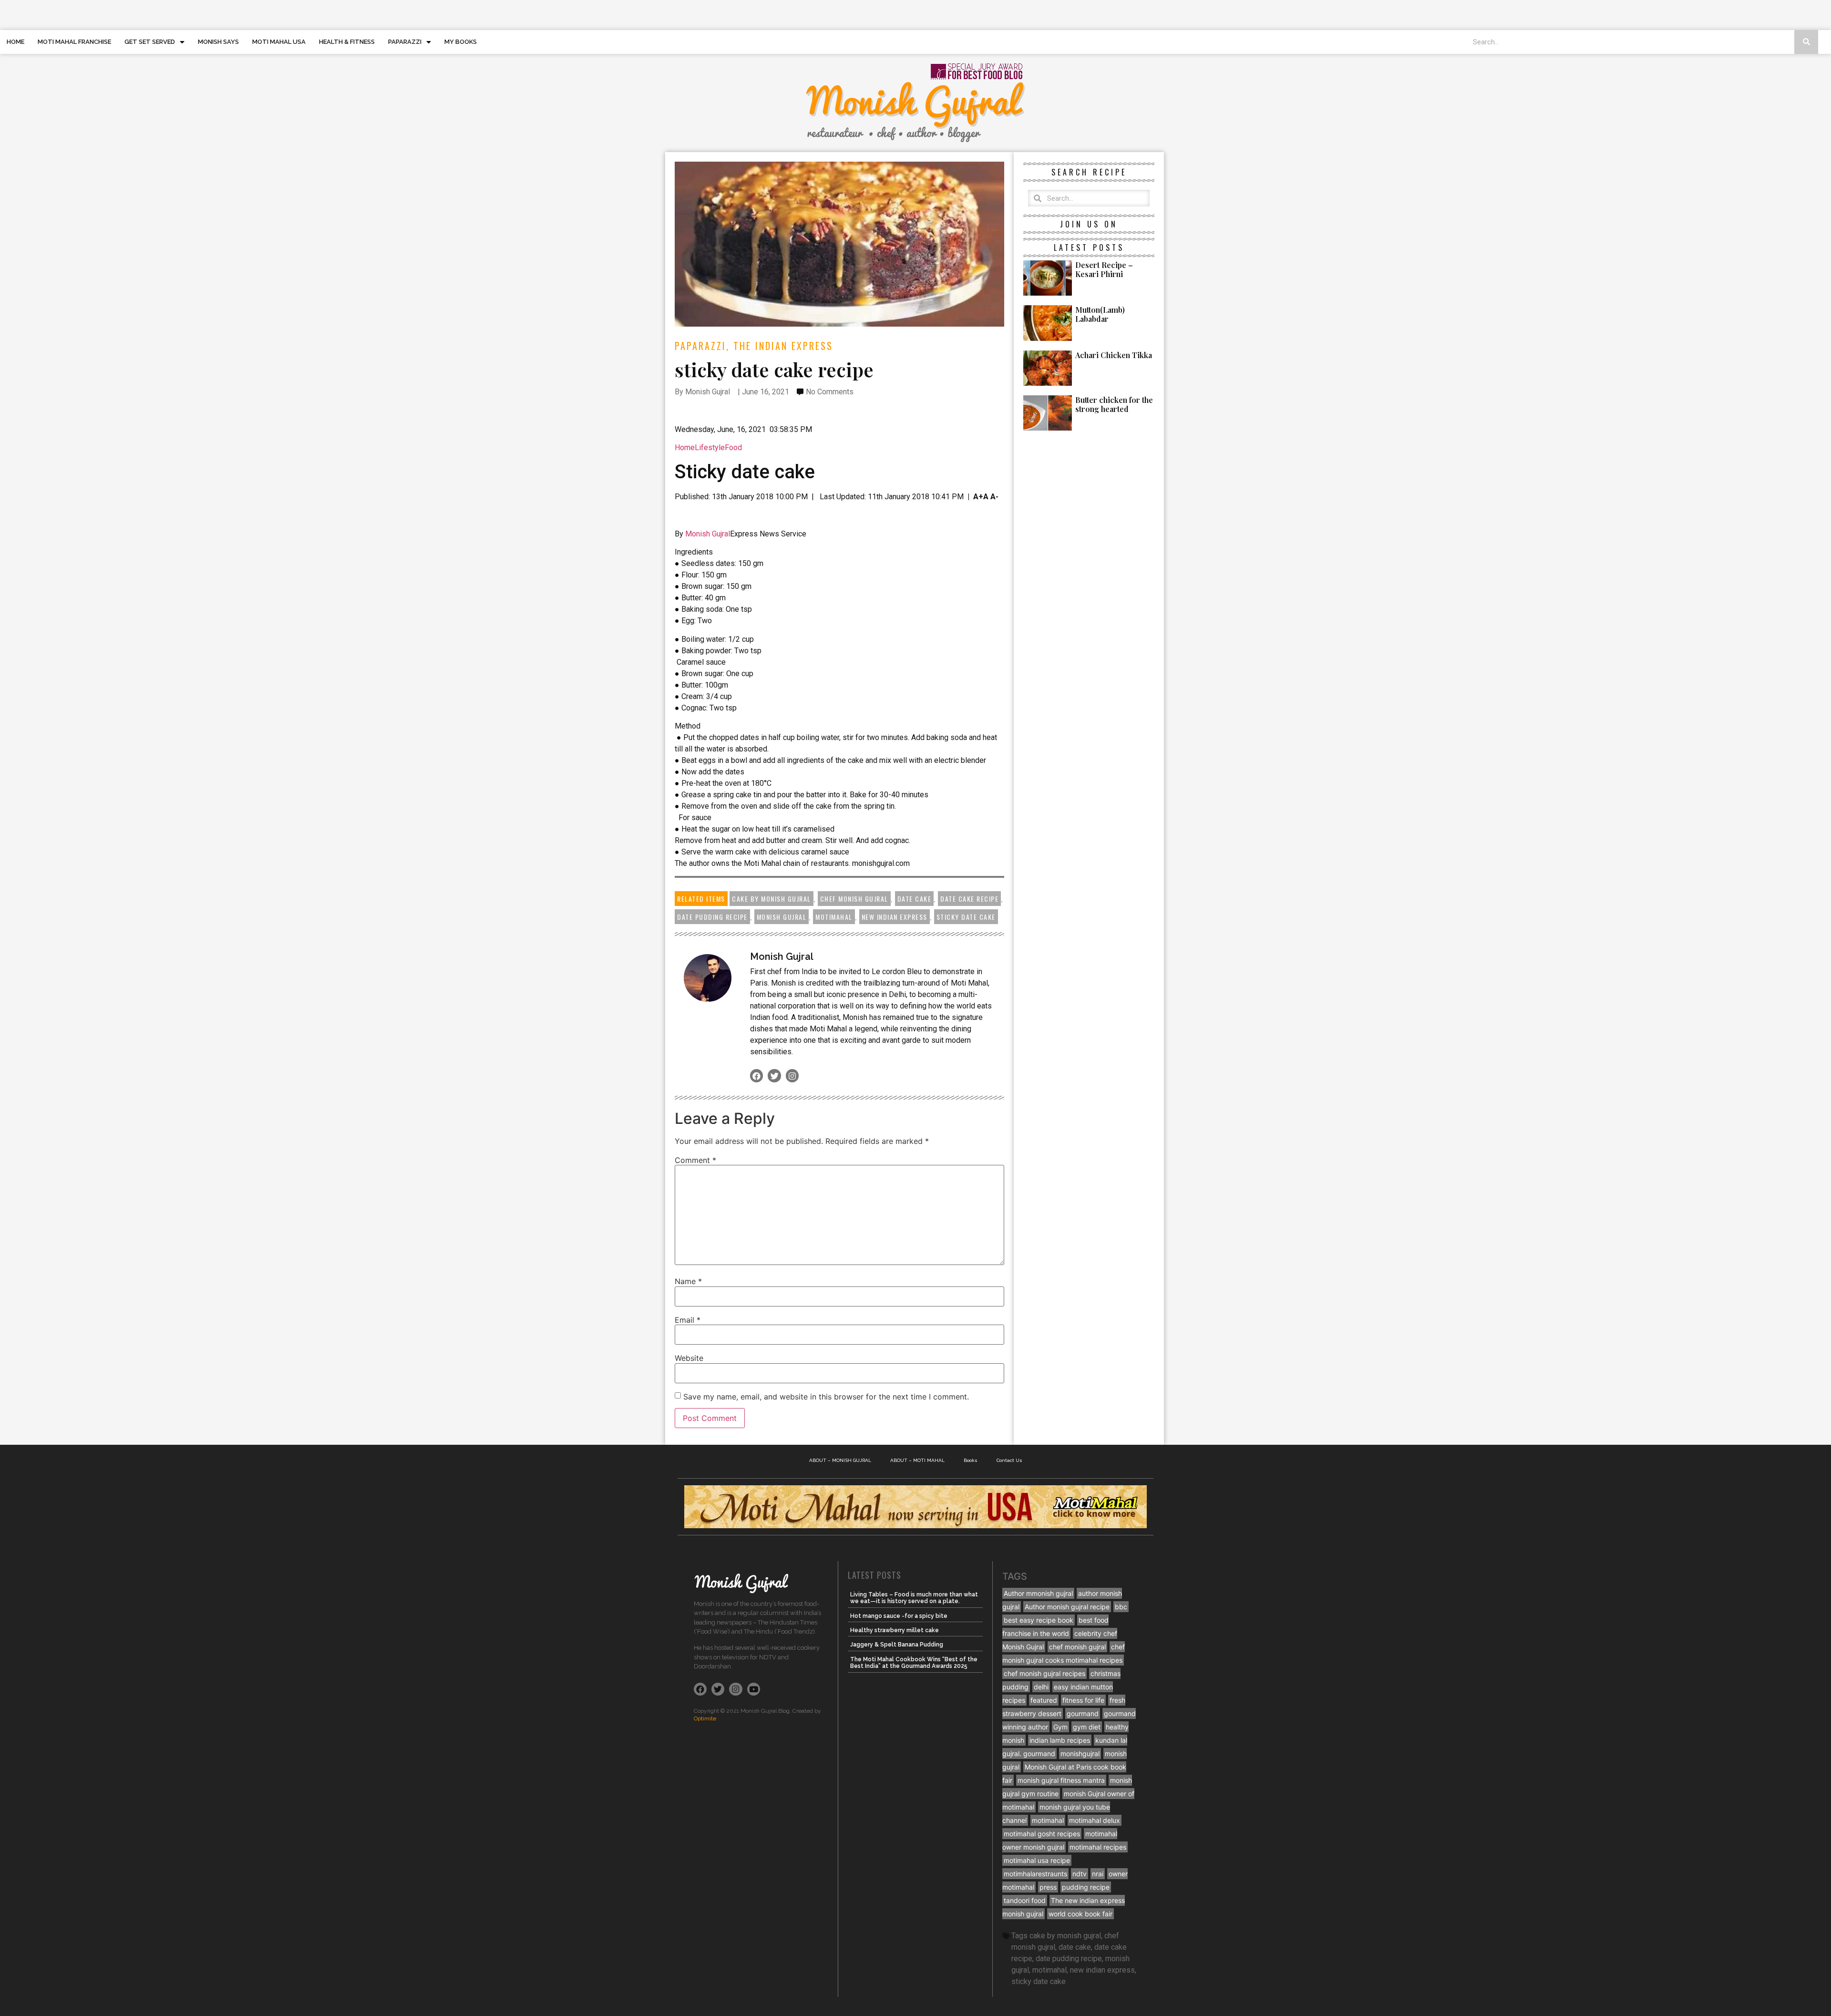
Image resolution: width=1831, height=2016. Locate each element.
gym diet (1087, 1727)
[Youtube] (754, 1689)
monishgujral (1080, 1754)
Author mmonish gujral (1038, 1593)
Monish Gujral (708, 534)
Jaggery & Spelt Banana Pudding (897, 1645)
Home (15, 42)
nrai (1098, 1874)
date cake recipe (969, 899)
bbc (1121, 1607)
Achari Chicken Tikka (1114, 355)
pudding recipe (1086, 1887)
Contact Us (1009, 1460)
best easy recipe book (1039, 1620)
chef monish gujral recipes (1044, 1673)
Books (971, 1460)
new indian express (895, 917)
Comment (695, 1160)
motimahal (834, 917)
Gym (1060, 1727)
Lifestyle (710, 447)
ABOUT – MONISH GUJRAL (840, 1460)
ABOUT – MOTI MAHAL (917, 1460)
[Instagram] (792, 1075)
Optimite (705, 1718)
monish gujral (782, 917)
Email (688, 1320)
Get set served (150, 42)
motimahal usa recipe (1037, 1860)
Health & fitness (347, 42)
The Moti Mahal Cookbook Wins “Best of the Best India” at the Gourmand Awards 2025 (914, 1663)
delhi (1041, 1687)
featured (1044, 1700)
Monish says (218, 42)
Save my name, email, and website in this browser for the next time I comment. (826, 1397)
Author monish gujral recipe (1067, 1607)
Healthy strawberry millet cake (895, 1630)
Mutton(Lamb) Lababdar (1100, 314)
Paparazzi (405, 42)
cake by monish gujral (771, 899)
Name (688, 1281)
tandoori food (1025, 1900)
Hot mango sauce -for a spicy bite (899, 1616)
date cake (915, 899)
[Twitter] (774, 1075)
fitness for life (1083, 1700)
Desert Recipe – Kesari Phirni (1104, 269)
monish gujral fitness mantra (1061, 1780)
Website (689, 1358)
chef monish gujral (854, 899)
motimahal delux (1095, 1820)
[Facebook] (756, 1075)
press (1048, 1887)
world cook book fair (1080, 1914)
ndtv (1080, 1874)
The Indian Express (783, 346)
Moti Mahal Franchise (74, 42)
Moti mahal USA (279, 42)
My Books (461, 42)
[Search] (1806, 42)
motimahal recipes (1098, 1847)
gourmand (1083, 1713)
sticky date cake (966, 917)
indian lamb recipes (1060, 1740)
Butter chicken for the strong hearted (1114, 404)
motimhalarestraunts (1035, 1874)
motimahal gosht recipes (1042, 1834)
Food (733, 447)
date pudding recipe (712, 917)
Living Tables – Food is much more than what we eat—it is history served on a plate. (914, 1598)
